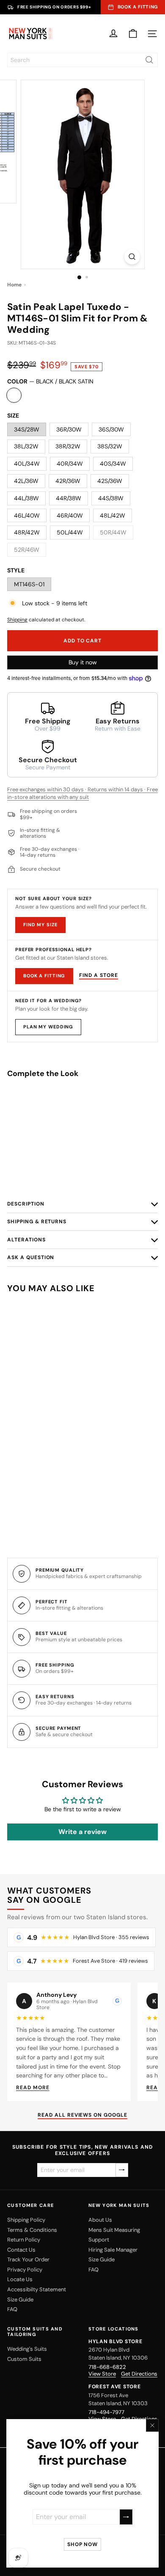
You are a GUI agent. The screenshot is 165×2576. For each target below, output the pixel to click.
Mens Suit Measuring (114, 2230)
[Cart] (133, 34)
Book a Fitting (44, 976)
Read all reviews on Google (82, 2115)
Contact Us (21, 2250)
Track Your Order (28, 2259)
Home (14, 285)
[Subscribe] (126, 2517)
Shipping (17, 620)
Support (99, 2240)
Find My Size (40, 925)
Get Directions (139, 2374)
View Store (102, 2374)
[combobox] (82, 60)
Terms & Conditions (32, 2230)
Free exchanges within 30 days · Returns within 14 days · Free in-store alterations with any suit (82, 793)
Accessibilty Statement (37, 2289)
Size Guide (20, 2300)
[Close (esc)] (152, 2425)
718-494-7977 (106, 2412)
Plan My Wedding (48, 1027)
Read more (33, 2088)
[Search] (149, 60)
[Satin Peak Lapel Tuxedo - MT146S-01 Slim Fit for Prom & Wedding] (82, 1118)
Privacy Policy (25, 2270)
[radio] (82, 1157)
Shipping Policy (26, 2220)
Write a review (82, 1832)
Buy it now (83, 662)
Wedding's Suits (27, 2349)
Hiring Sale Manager (113, 2250)
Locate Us (20, 2279)
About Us (100, 2220)
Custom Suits (24, 2359)
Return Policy (24, 2240)
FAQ (12, 2309)
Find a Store (99, 975)
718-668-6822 (107, 2367)
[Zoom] (132, 257)
